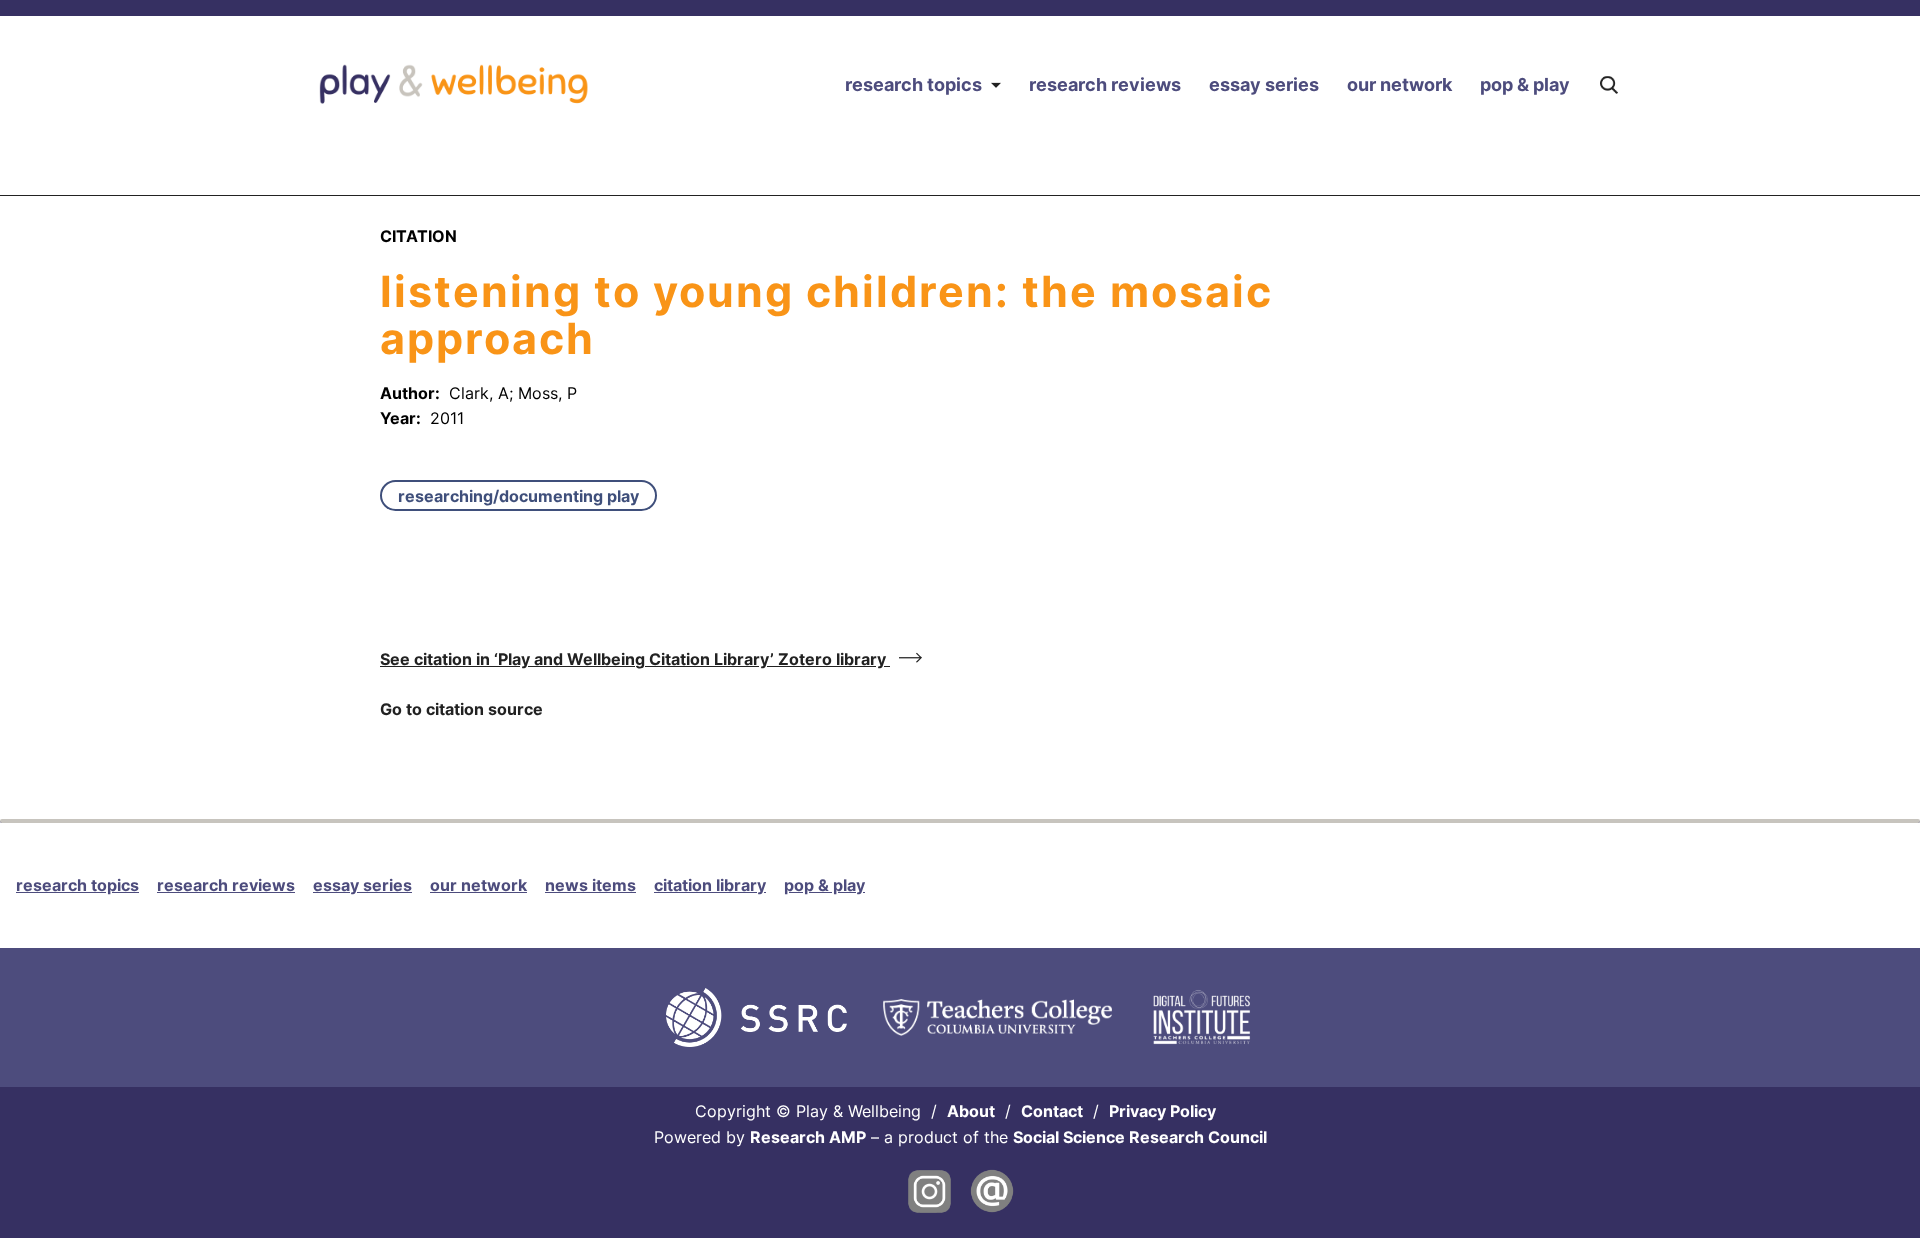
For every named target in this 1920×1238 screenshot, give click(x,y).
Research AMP (808, 1137)
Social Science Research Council (1140, 1137)
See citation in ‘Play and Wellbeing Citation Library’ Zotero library (635, 659)
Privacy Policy (1162, 1111)
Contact (1052, 1111)
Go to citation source (461, 709)
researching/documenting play (518, 496)
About (971, 1111)
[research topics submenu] (995, 84)
